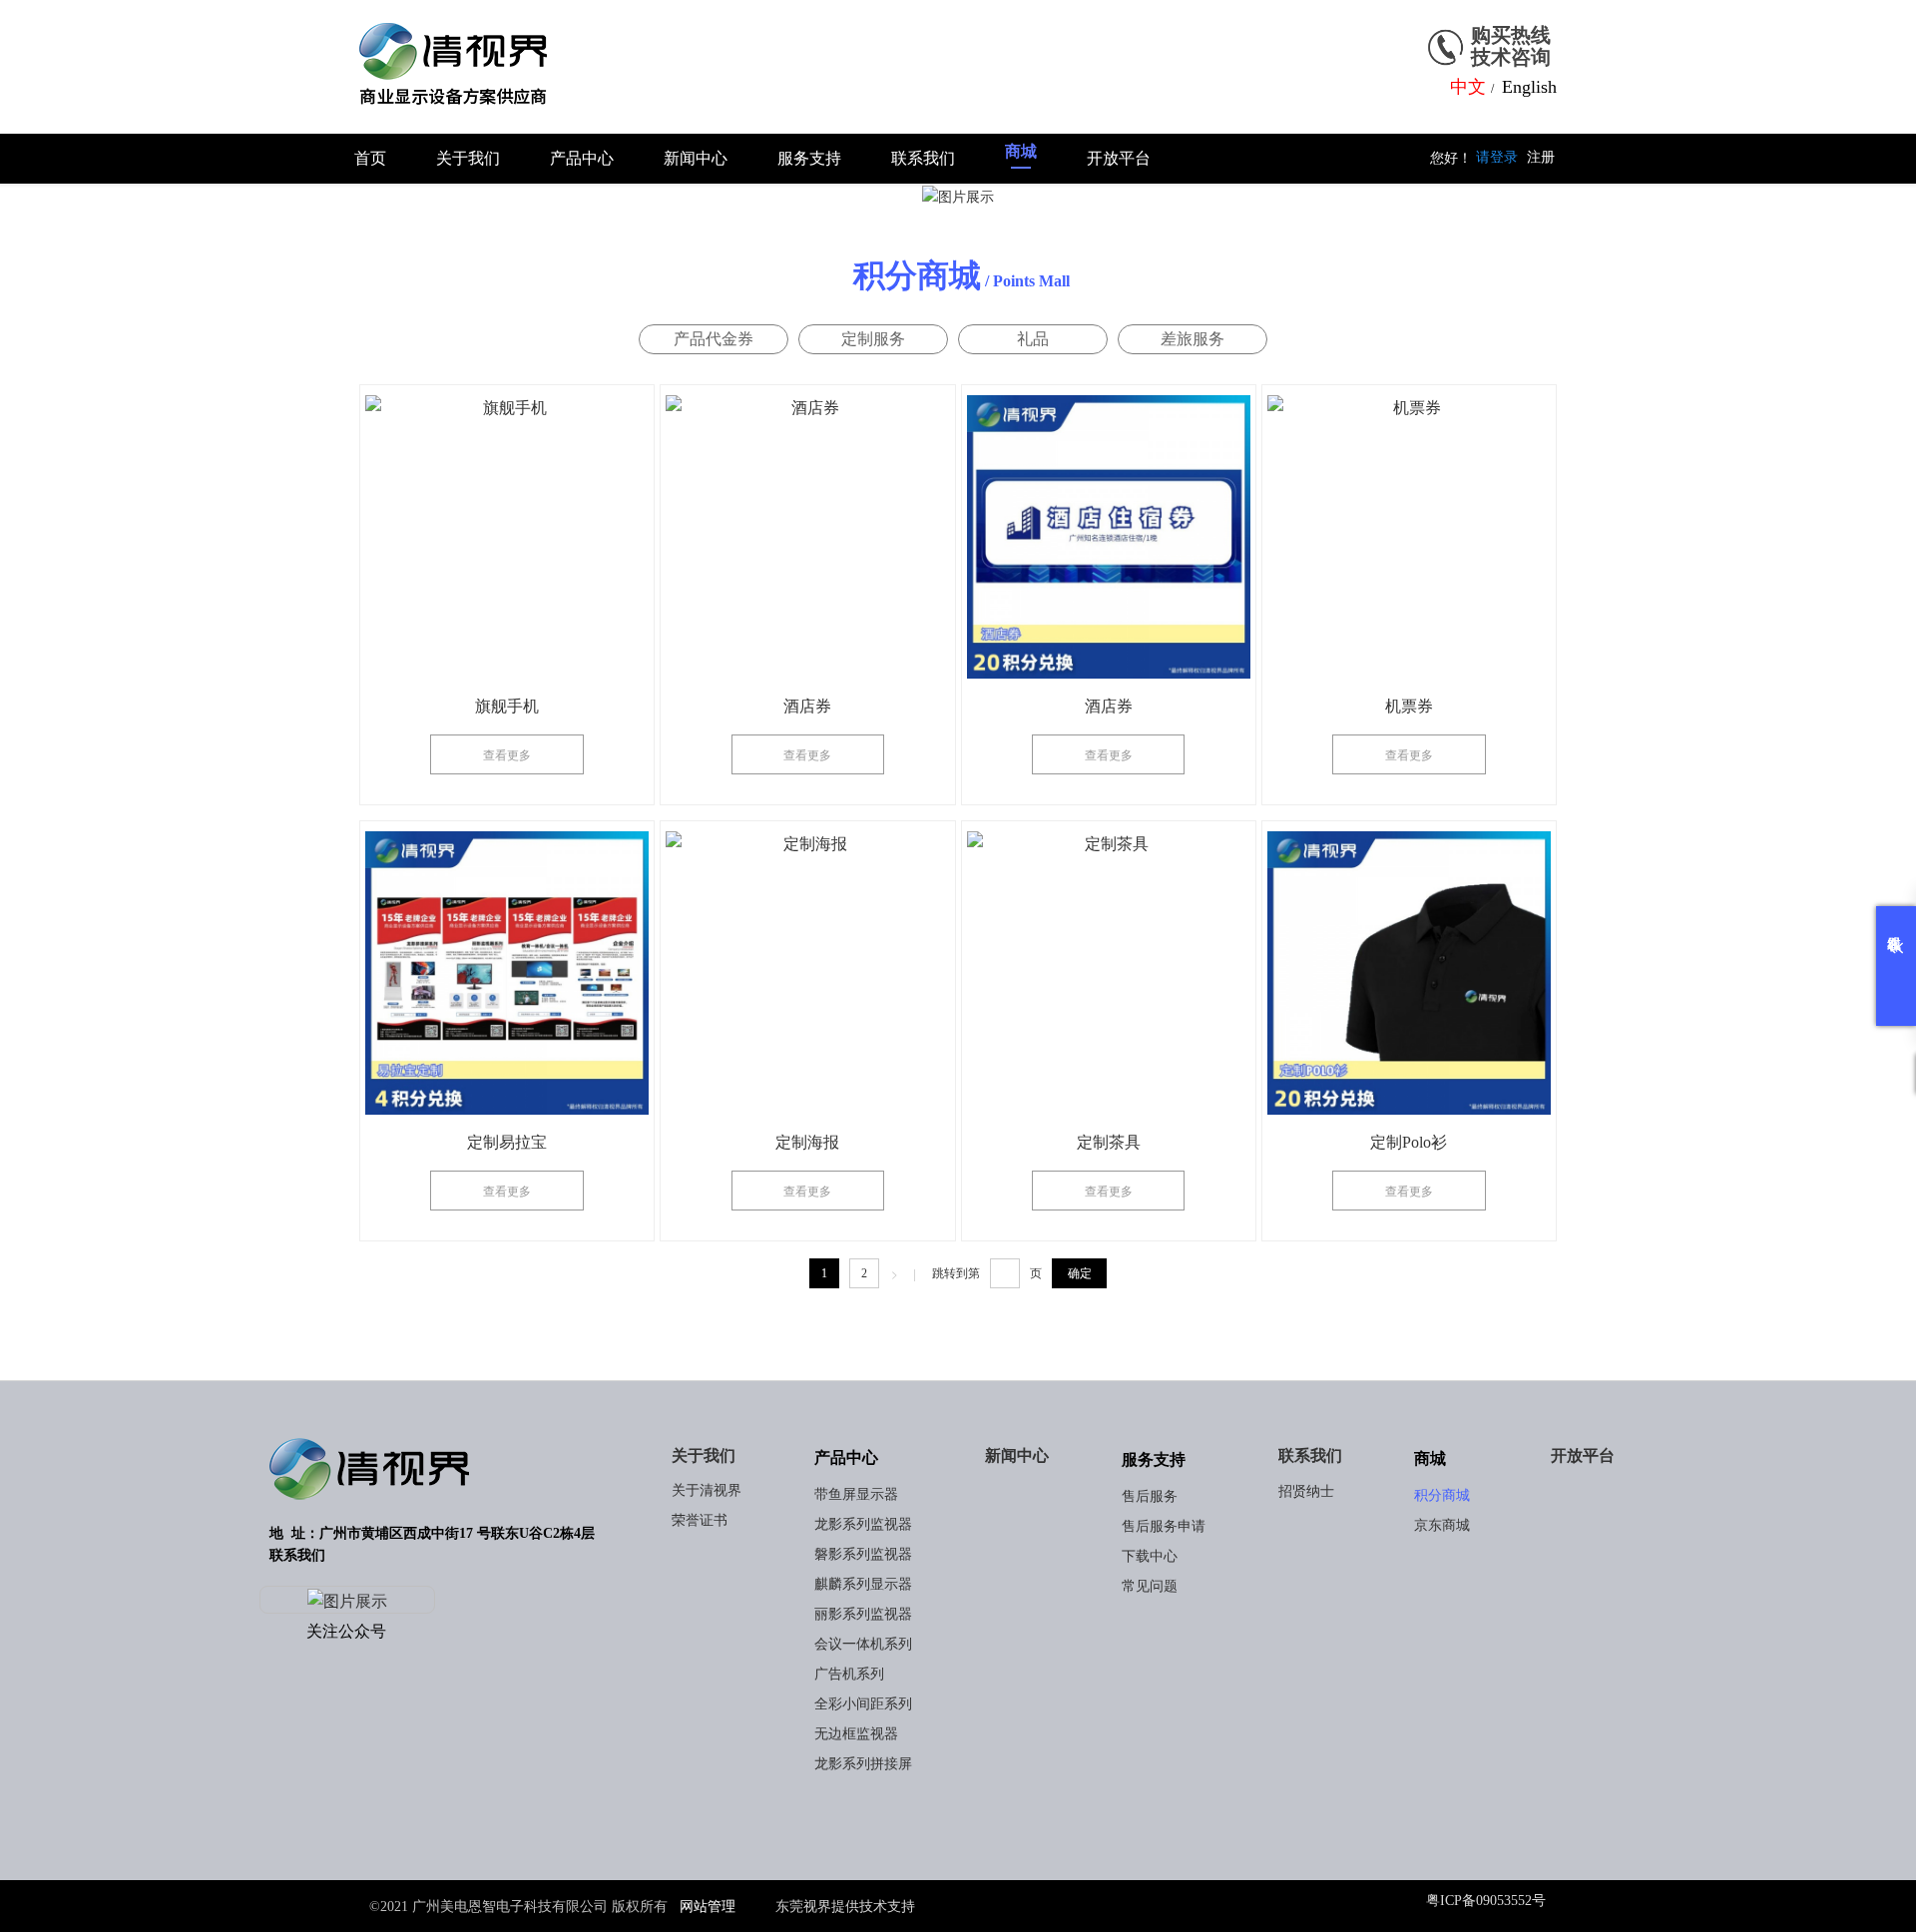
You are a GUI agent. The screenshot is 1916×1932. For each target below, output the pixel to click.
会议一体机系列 (863, 1644)
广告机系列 (849, 1674)
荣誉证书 (700, 1520)
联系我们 (1310, 1455)
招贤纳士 (1306, 1491)
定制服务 (873, 339)
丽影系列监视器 (863, 1614)
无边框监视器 (856, 1734)
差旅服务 (1193, 339)
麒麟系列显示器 (863, 1584)
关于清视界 (707, 1490)
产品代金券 (714, 339)
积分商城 (1442, 1495)
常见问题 (1150, 1586)
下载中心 (1150, 1556)
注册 (1541, 157)
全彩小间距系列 (863, 1704)
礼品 (1033, 339)
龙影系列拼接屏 (863, 1764)
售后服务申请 (1164, 1526)
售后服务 (1150, 1496)
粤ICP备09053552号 (1486, 1901)
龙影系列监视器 (863, 1524)
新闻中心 (1017, 1455)
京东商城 (1442, 1525)
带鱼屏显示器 (856, 1494)
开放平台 (1583, 1455)
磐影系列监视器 (863, 1554)
